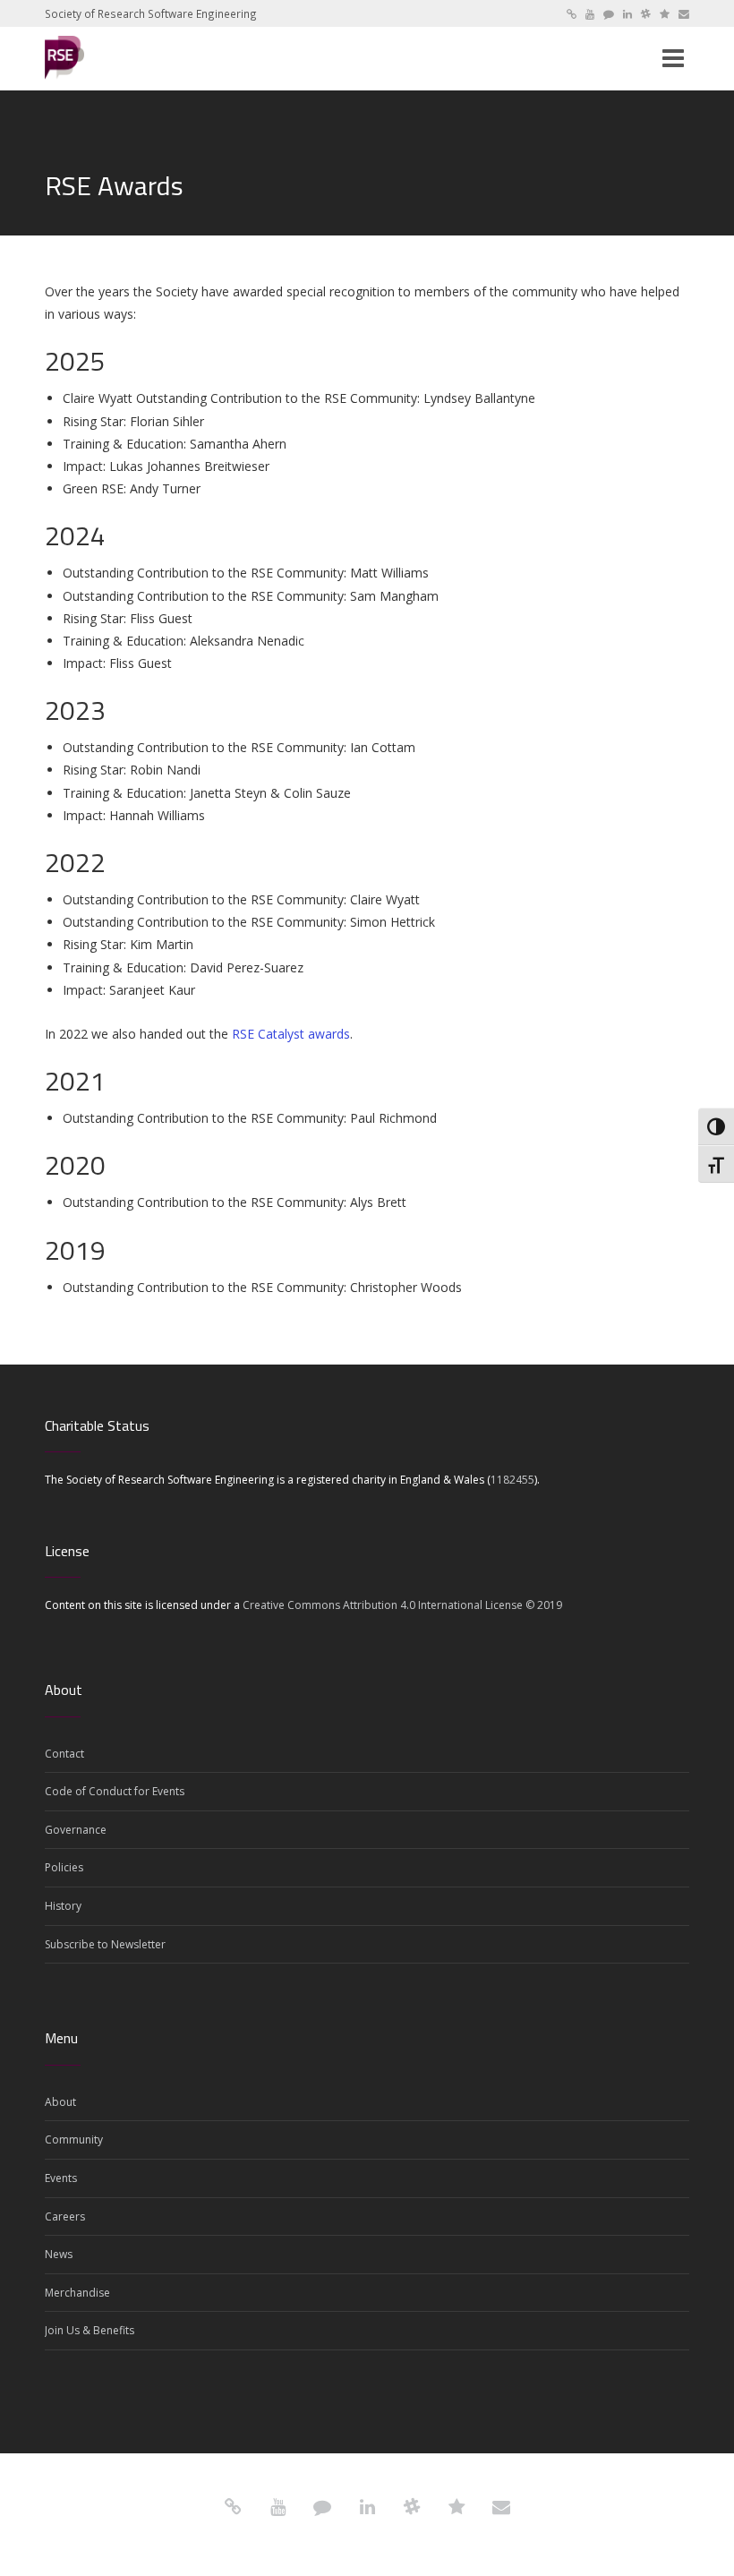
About (60, 2102)
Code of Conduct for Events (115, 1791)
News (59, 2254)
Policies (64, 1867)
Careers (65, 2217)
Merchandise (77, 2293)
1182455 (512, 1480)
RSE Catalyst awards (291, 1034)
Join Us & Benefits (90, 2330)
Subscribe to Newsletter (105, 1944)
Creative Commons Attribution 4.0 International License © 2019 (402, 1605)
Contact (64, 1754)
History (63, 1906)
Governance (76, 1830)
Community (74, 2140)
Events (61, 2178)
